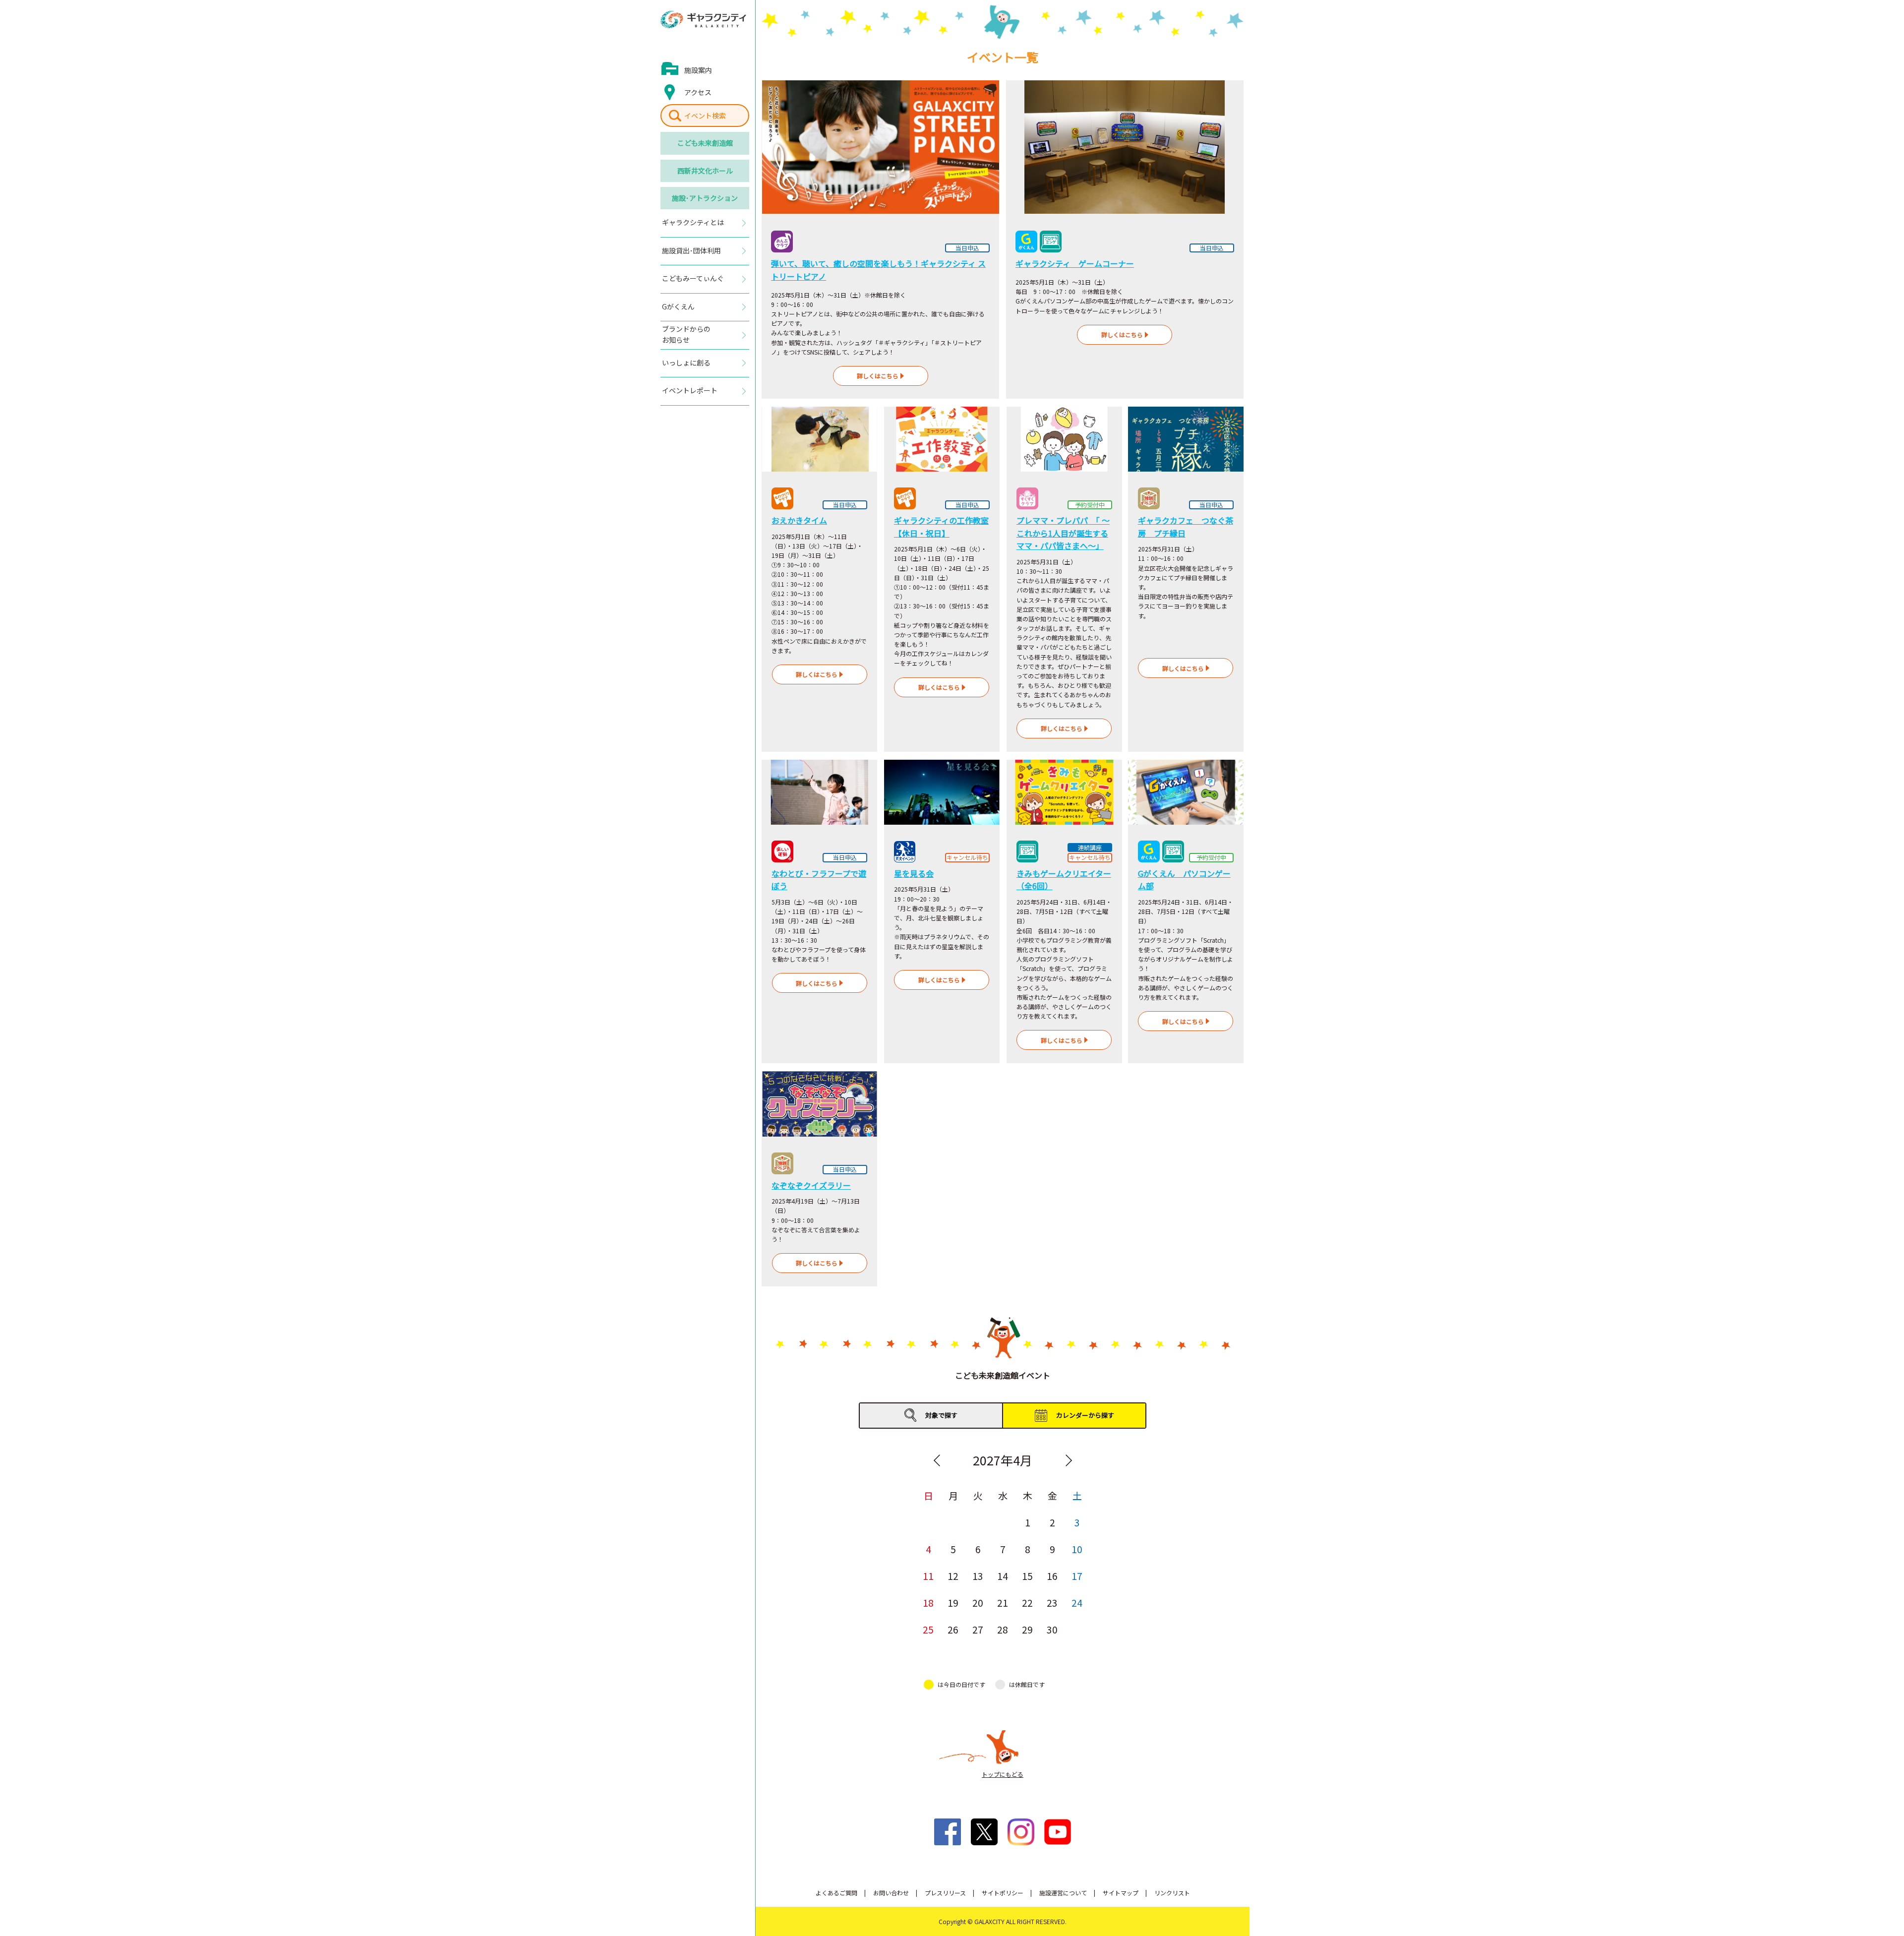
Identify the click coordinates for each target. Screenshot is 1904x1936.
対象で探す (941, 1415)
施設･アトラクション (705, 198)
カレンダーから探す (1085, 1415)
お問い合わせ (891, 1893)
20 (978, 1603)
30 (1052, 1629)
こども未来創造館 (705, 143)
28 (1003, 1629)
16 (1052, 1576)
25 (928, 1629)
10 (1077, 1549)
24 (1077, 1603)
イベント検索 (705, 116)
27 (978, 1629)
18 (928, 1603)
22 (1027, 1603)
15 (1027, 1576)
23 (1052, 1603)
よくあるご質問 (836, 1893)
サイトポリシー (1003, 1893)
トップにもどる (1003, 1774)
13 (978, 1576)
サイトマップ (1121, 1893)
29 (1027, 1629)
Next (1069, 1460)
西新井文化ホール (705, 171)
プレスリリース (945, 1893)
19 (953, 1603)
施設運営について (1063, 1893)
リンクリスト (1172, 1893)
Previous (937, 1460)
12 (953, 1576)
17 (1077, 1576)
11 (928, 1576)
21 (1003, 1603)
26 (953, 1629)
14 (1003, 1576)
